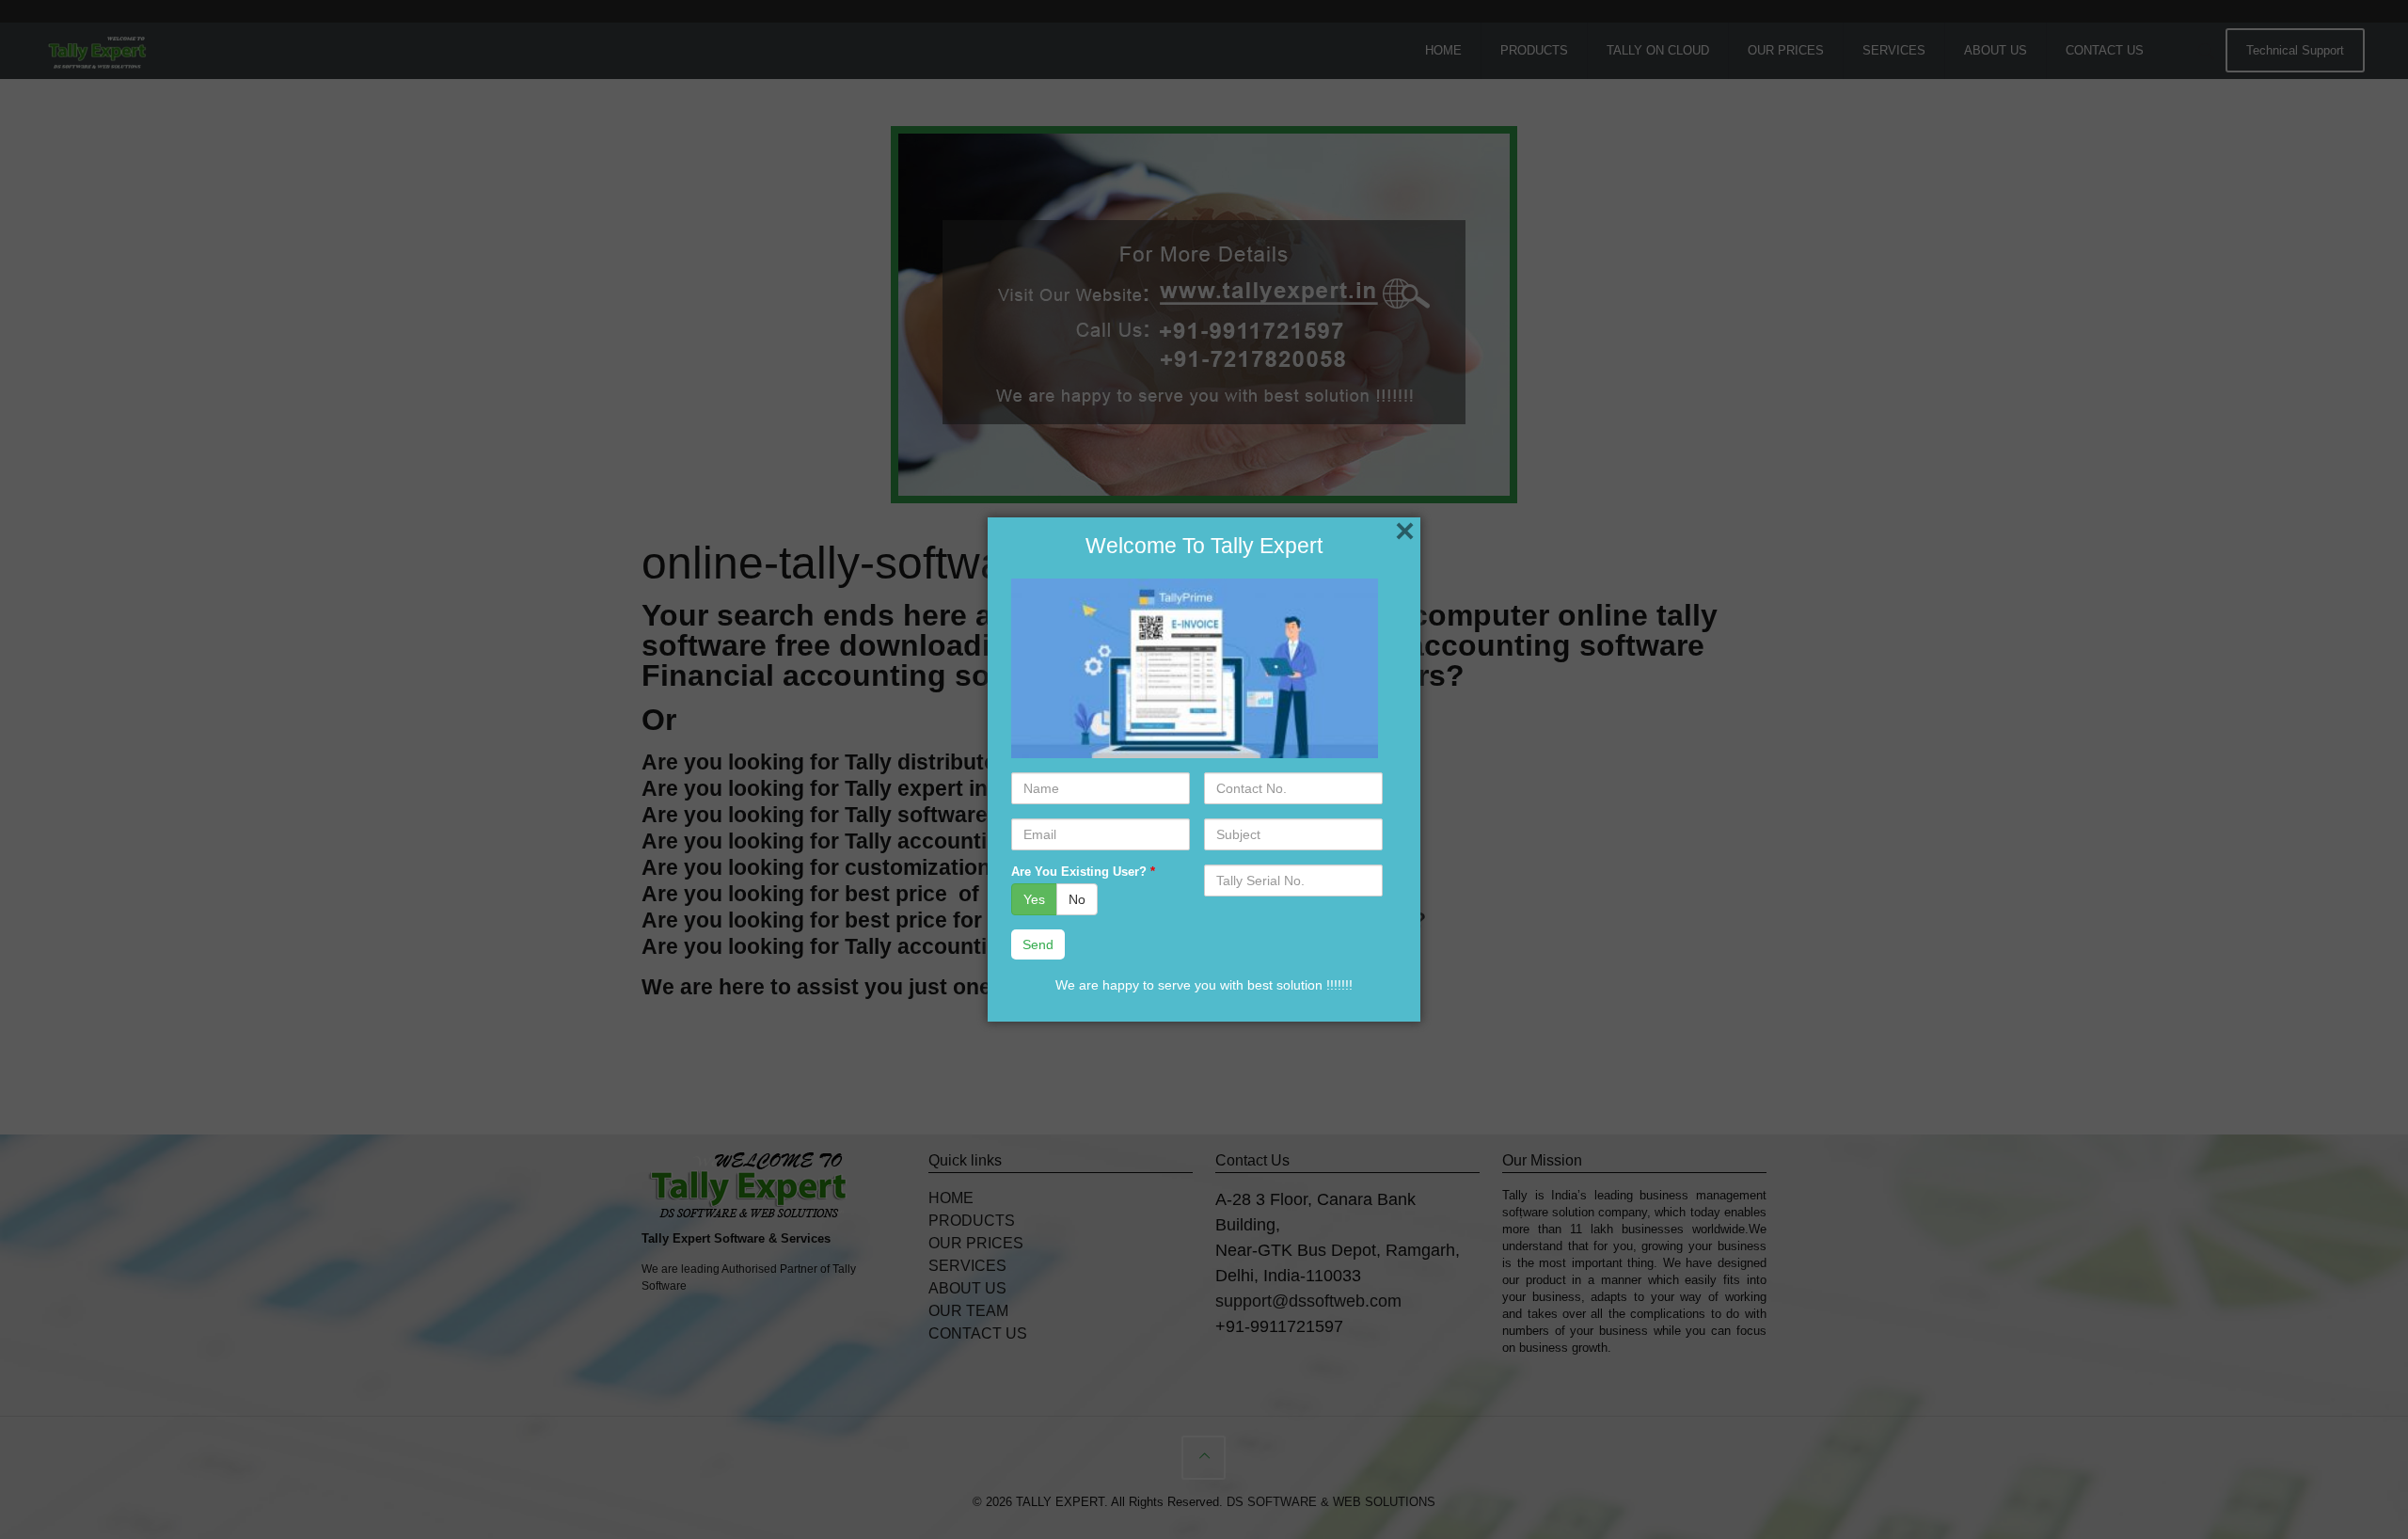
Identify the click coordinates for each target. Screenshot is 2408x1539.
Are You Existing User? (1083, 872)
